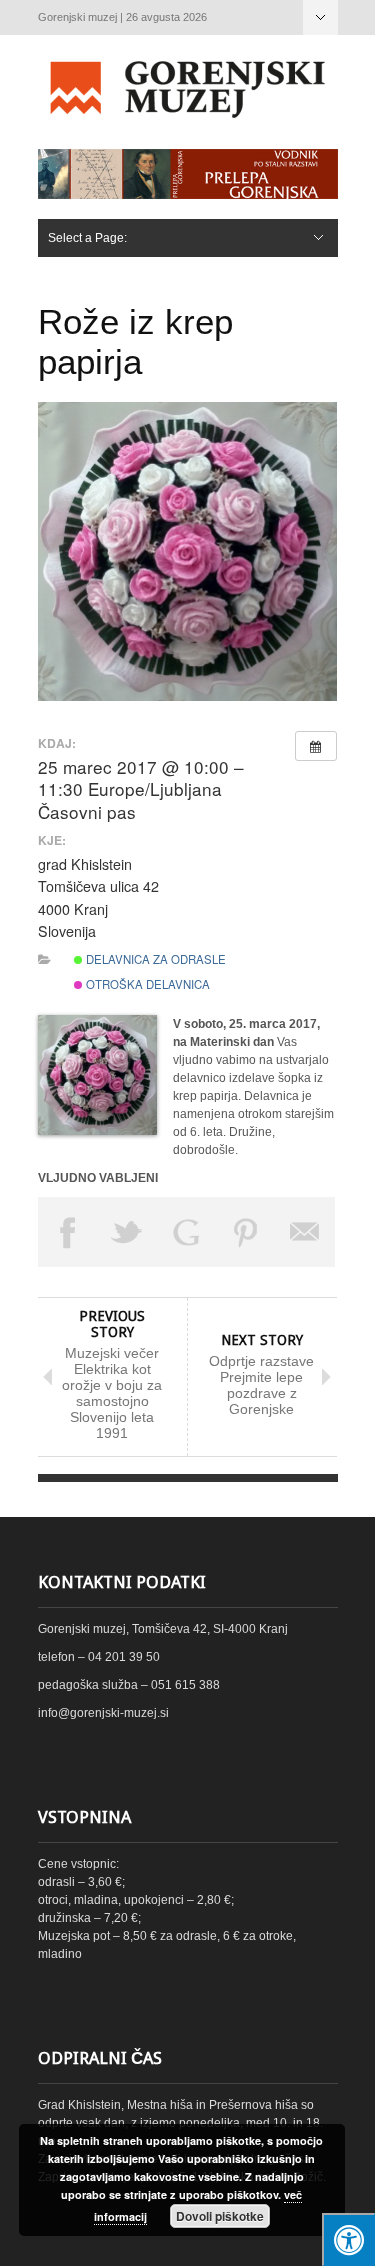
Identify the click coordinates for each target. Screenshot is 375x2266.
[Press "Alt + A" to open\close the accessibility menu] (348, 2239)
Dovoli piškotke (220, 2216)
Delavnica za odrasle (154, 959)
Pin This (246, 1232)
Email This (306, 1232)
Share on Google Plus (187, 1232)
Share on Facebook (68, 1232)
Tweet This (127, 1232)
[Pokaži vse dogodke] (316, 746)
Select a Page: (320, 17)
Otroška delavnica (146, 984)
